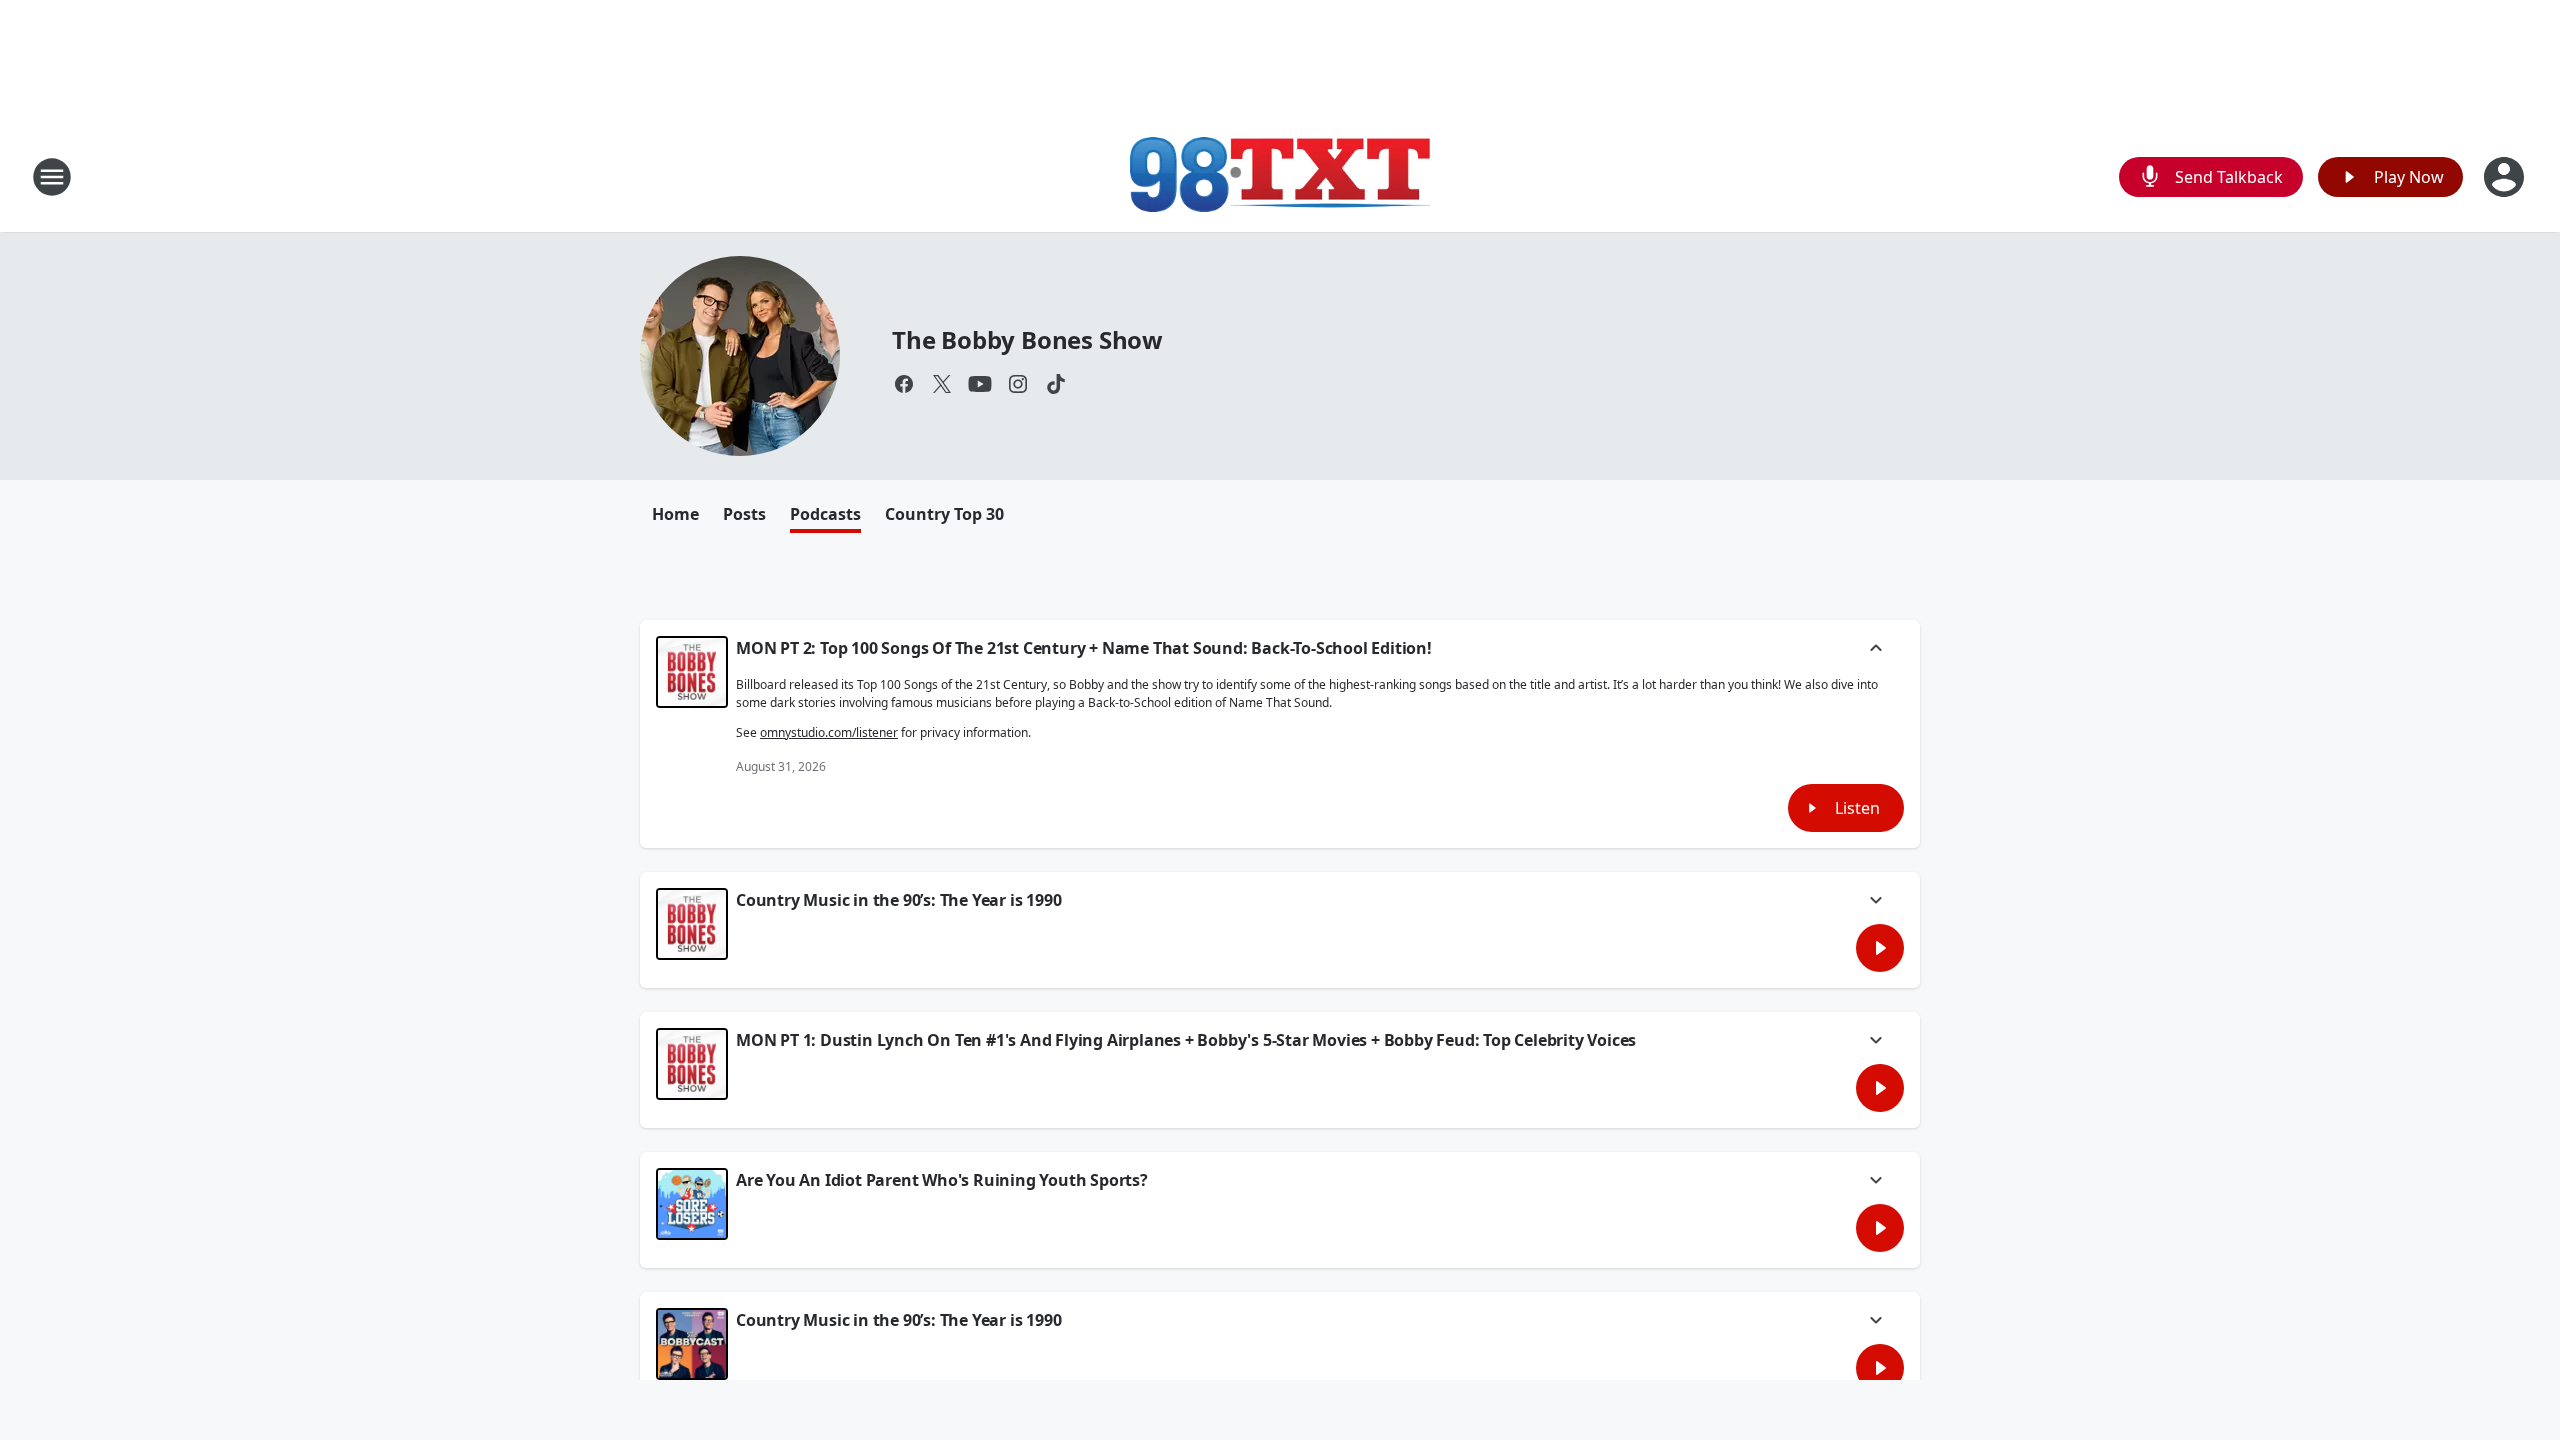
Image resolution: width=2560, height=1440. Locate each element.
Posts (744, 514)
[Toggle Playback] (692, 672)
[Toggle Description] (1876, 650)
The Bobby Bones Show (1027, 339)
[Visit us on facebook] (904, 384)
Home (675, 514)
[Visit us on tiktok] (1056, 384)
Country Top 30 (944, 514)
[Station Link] (1280, 176)
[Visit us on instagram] (1018, 384)
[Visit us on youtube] (980, 384)
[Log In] (2506, 177)
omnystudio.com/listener (829, 732)
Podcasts (825, 514)
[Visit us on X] (942, 384)
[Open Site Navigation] (52, 177)
